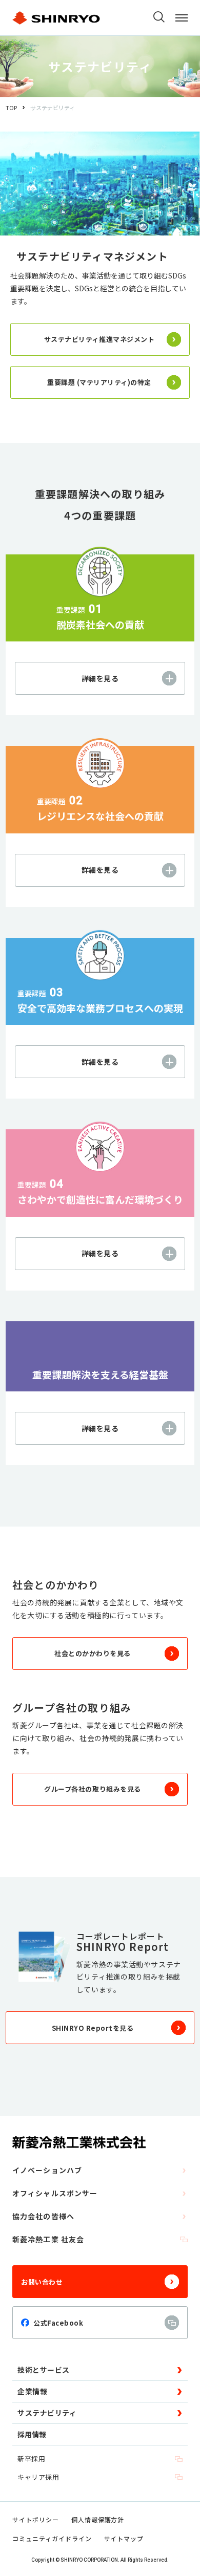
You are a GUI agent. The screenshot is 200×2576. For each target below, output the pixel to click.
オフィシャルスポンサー (55, 2193)
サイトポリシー (36, 2519)
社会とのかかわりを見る (93, 1653)
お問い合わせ (42, 2282)
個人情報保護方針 (98, 2519)
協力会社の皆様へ (43, 2216)
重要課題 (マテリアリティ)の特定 (99, 382)
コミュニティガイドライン (52, 2538)
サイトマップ (124, 2538)
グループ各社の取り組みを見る (92, 1789)
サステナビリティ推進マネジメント (99, 339)
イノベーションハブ (47, 2170)
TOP (11, 108)
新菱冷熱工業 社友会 (48, 2239)
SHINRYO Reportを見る (93, 2028)
